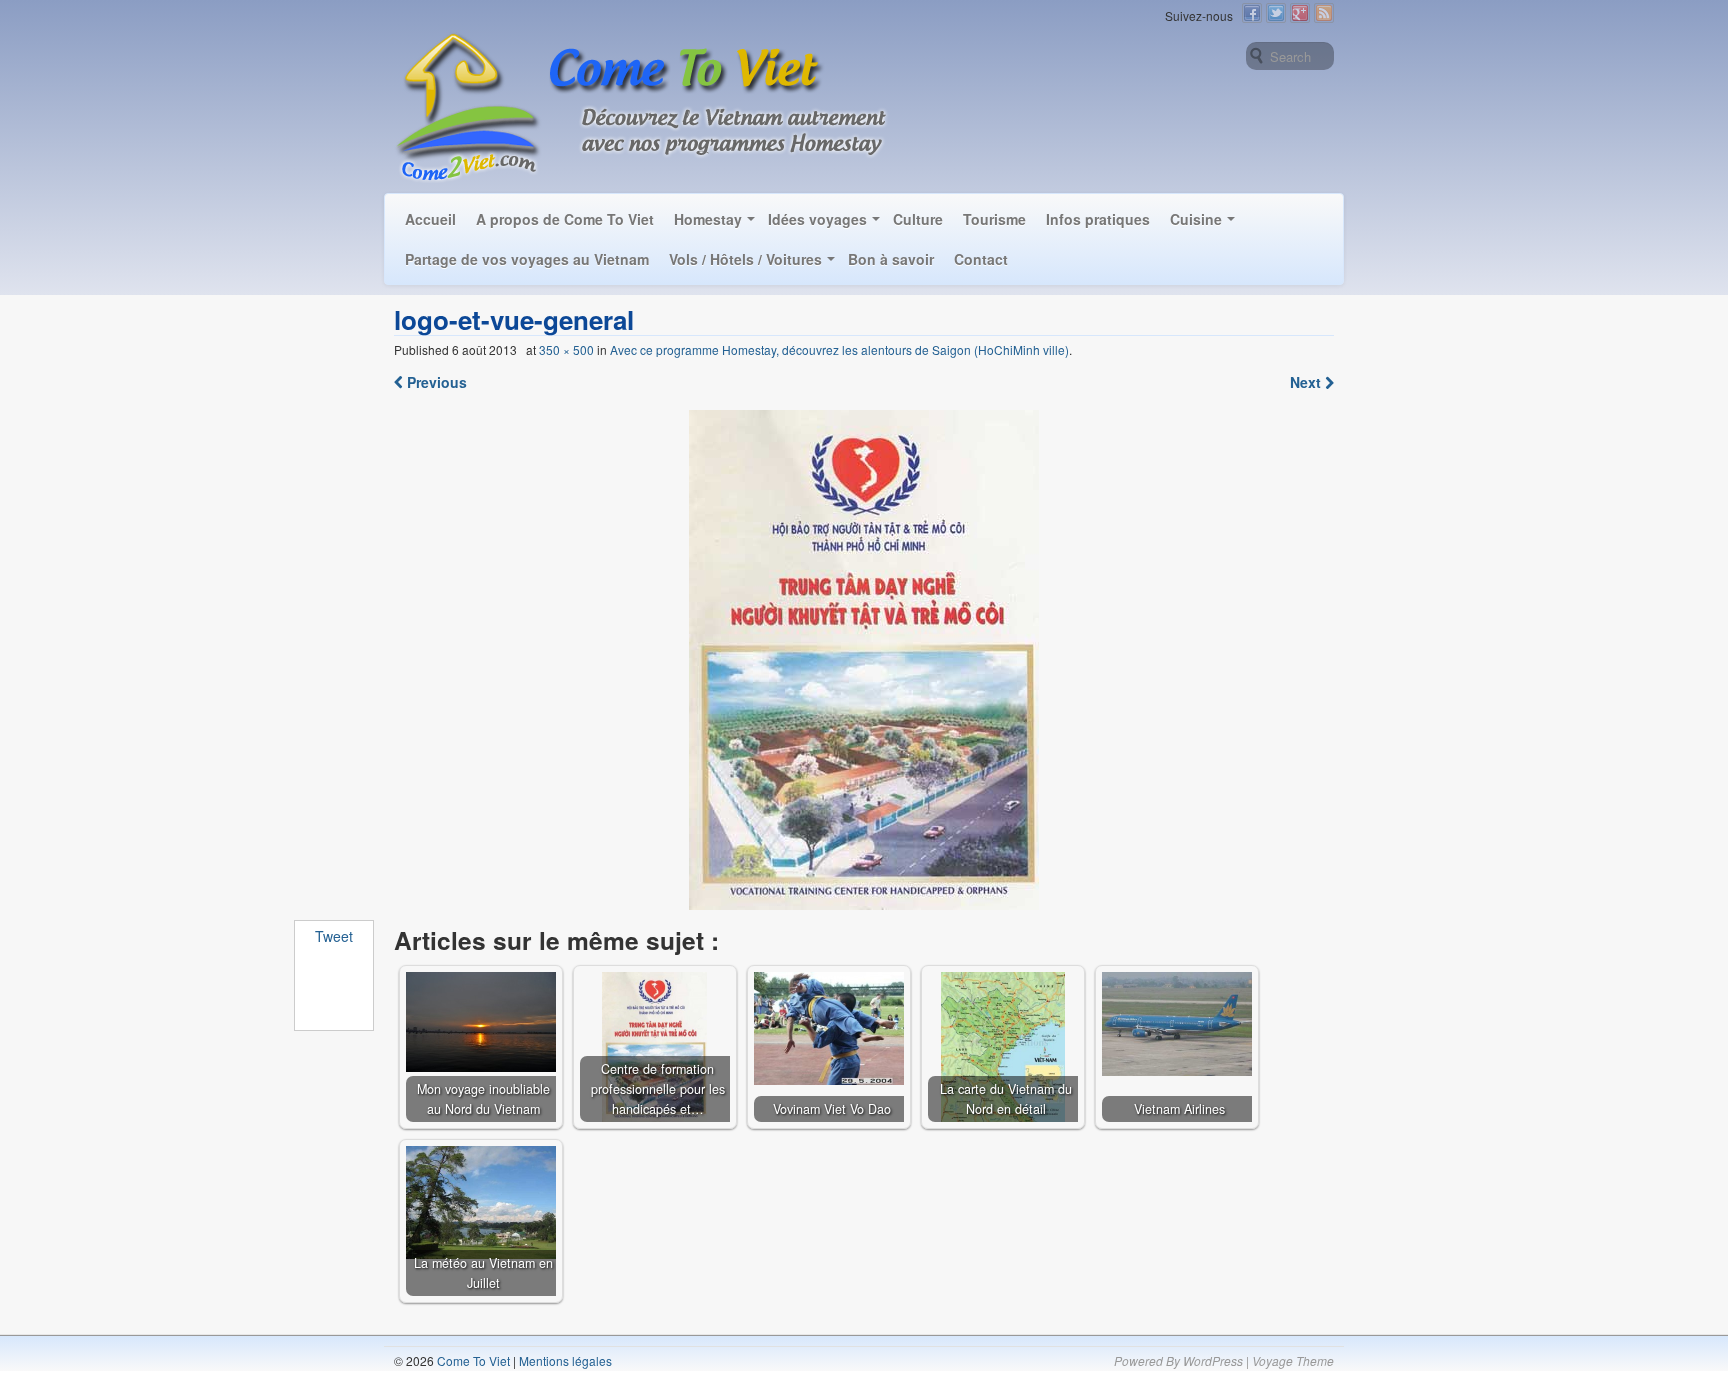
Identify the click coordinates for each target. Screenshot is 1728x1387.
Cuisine (1196, 219)
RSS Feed (1324, 13)
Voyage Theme (1293, 1360)
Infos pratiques (1098, 219)
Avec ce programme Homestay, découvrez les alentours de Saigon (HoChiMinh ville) (839, 349)
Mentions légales (565, 1360)
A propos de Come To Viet (565, 219)
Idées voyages (817, 219)
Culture (918, 219)
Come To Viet (472, 1360)
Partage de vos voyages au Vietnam (527, 259)
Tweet (334, 936)
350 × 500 (566, 349)
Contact (981, 259)
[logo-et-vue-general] (864, 660)
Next (1307, 382)
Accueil (430, 219)
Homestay (708, 219)
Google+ (1300, 13)
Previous (435, 382)
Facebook (1252, 13)
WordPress (1213, 1360)
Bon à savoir (891, 259)
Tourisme (994, 219)
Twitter (1276, 13)
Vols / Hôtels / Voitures (745, 259)
